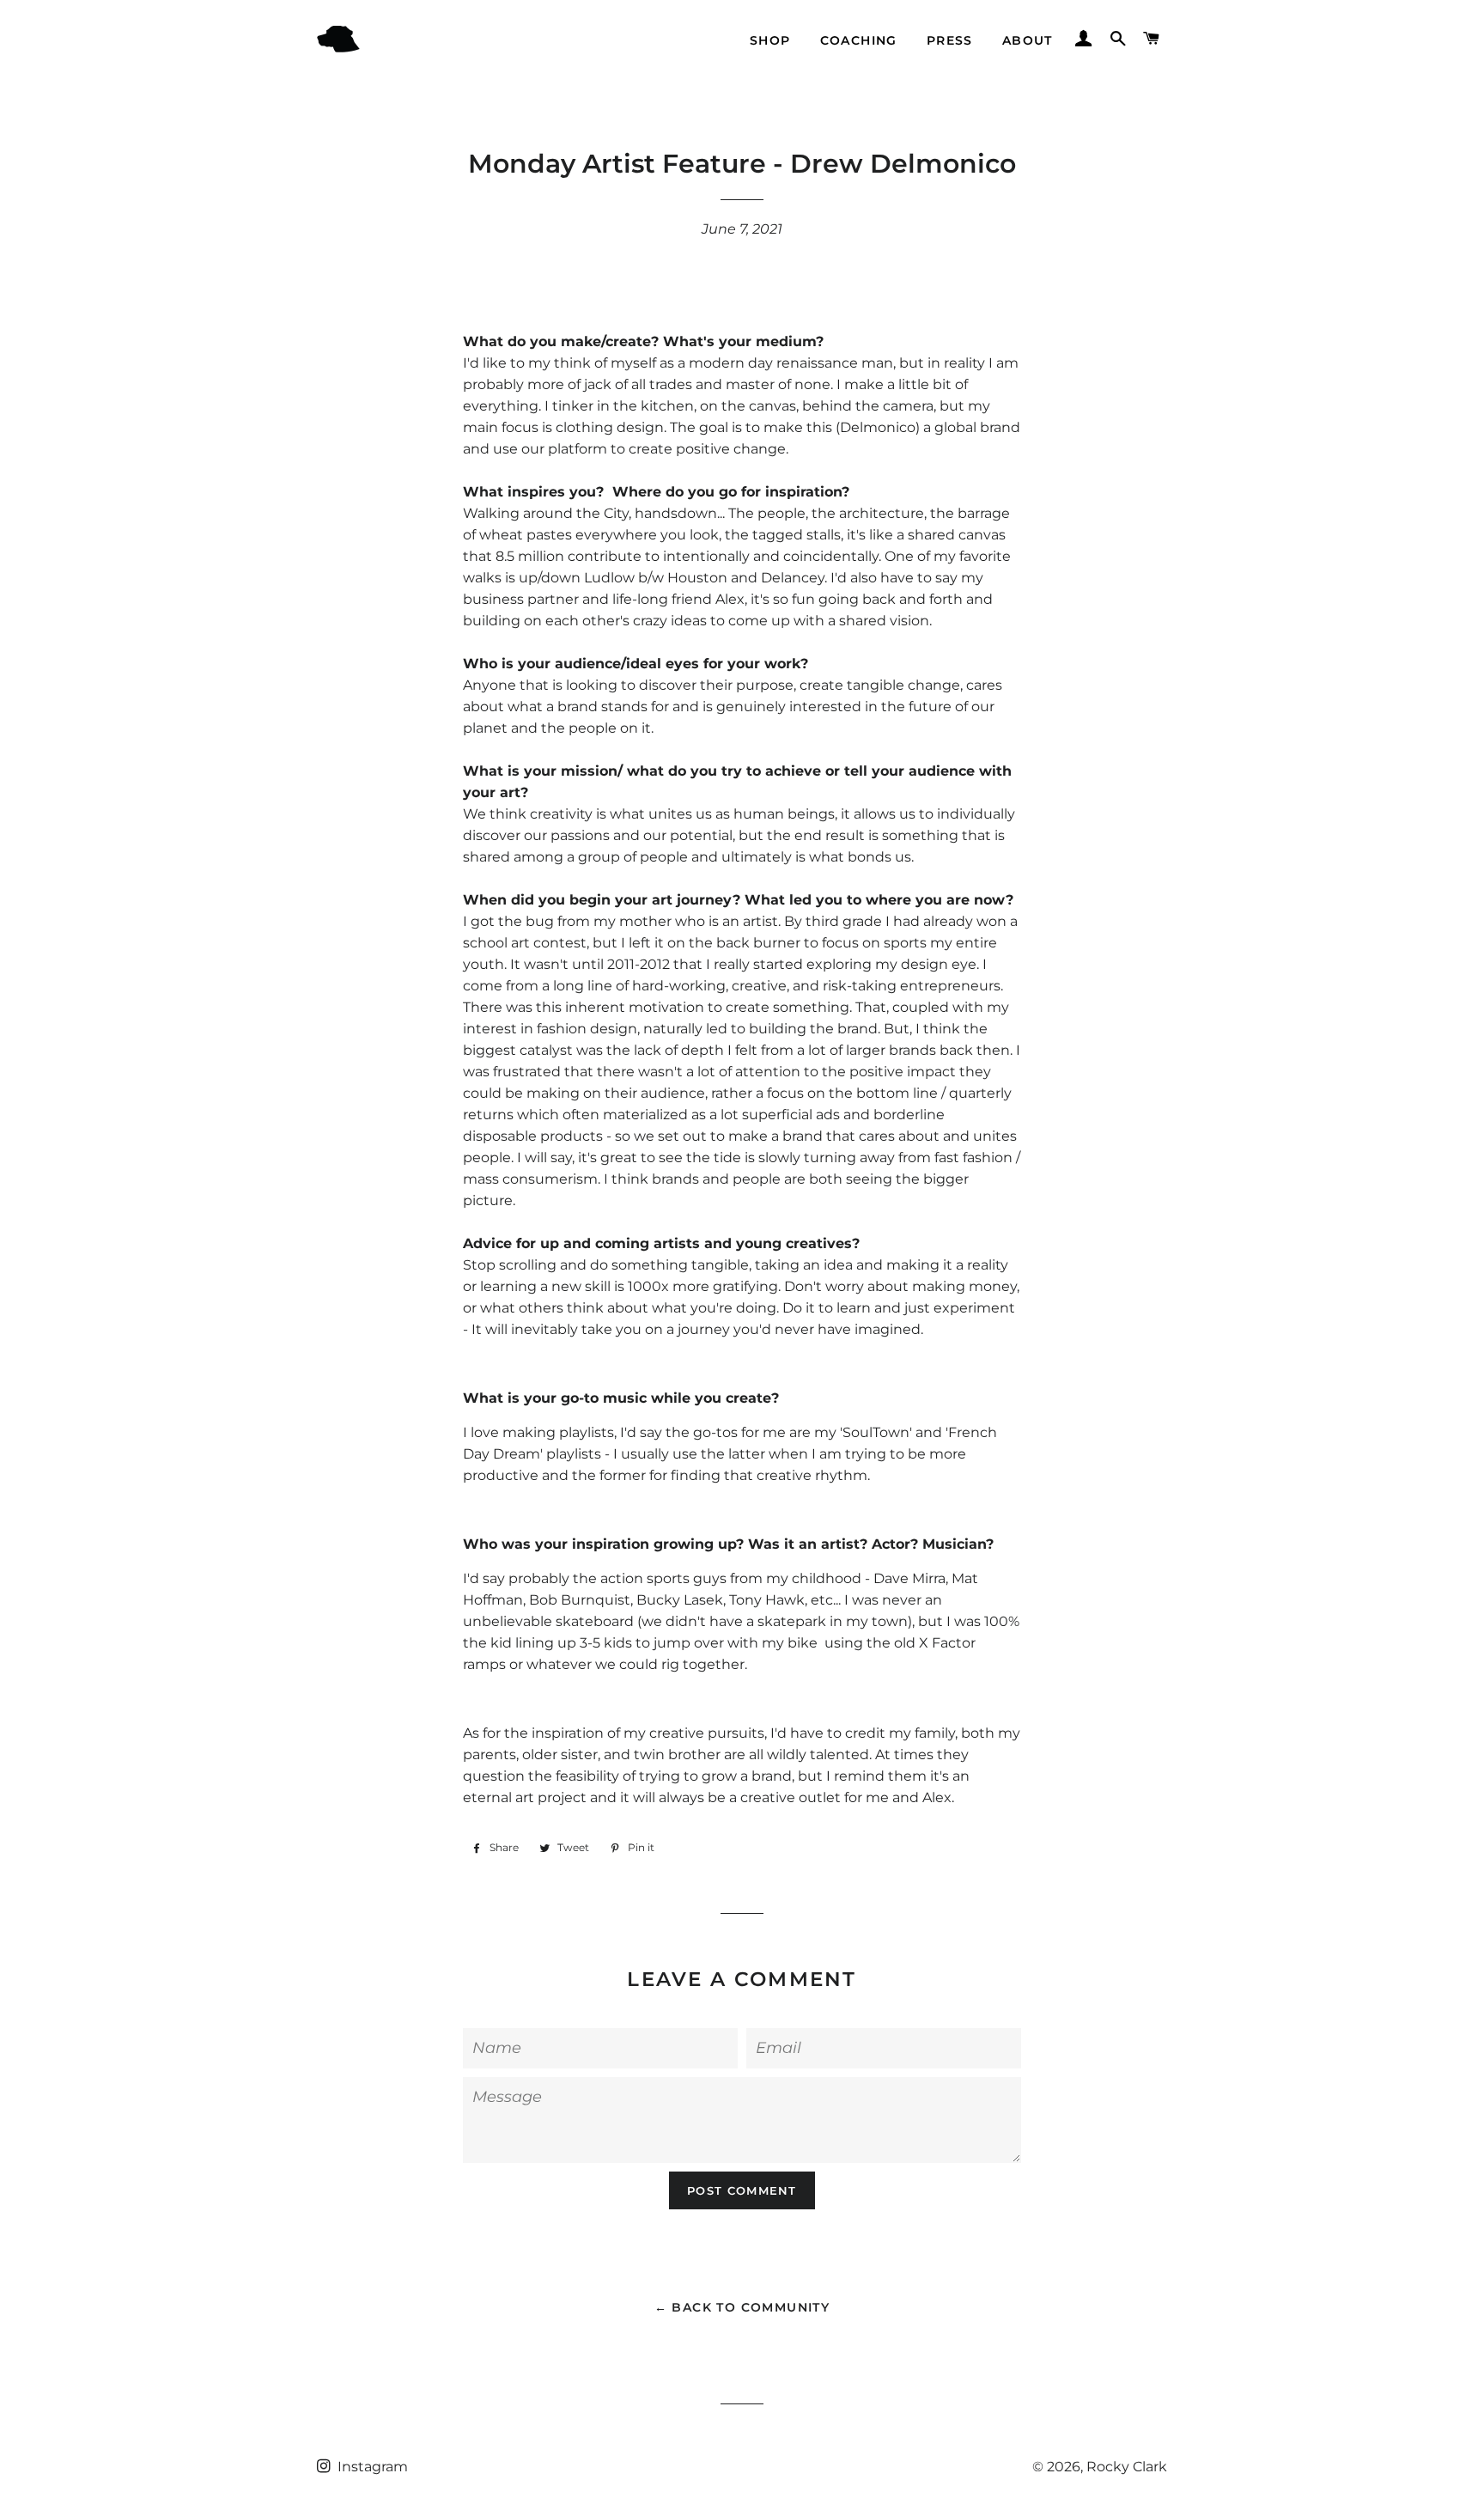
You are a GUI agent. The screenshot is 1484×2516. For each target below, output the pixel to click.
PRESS (950, 40)
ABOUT (1028, 40)
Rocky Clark (1127, 2467)
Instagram (371, 2467)
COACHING (859, 40)
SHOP (770, 40)
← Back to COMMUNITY (742, 2307)
